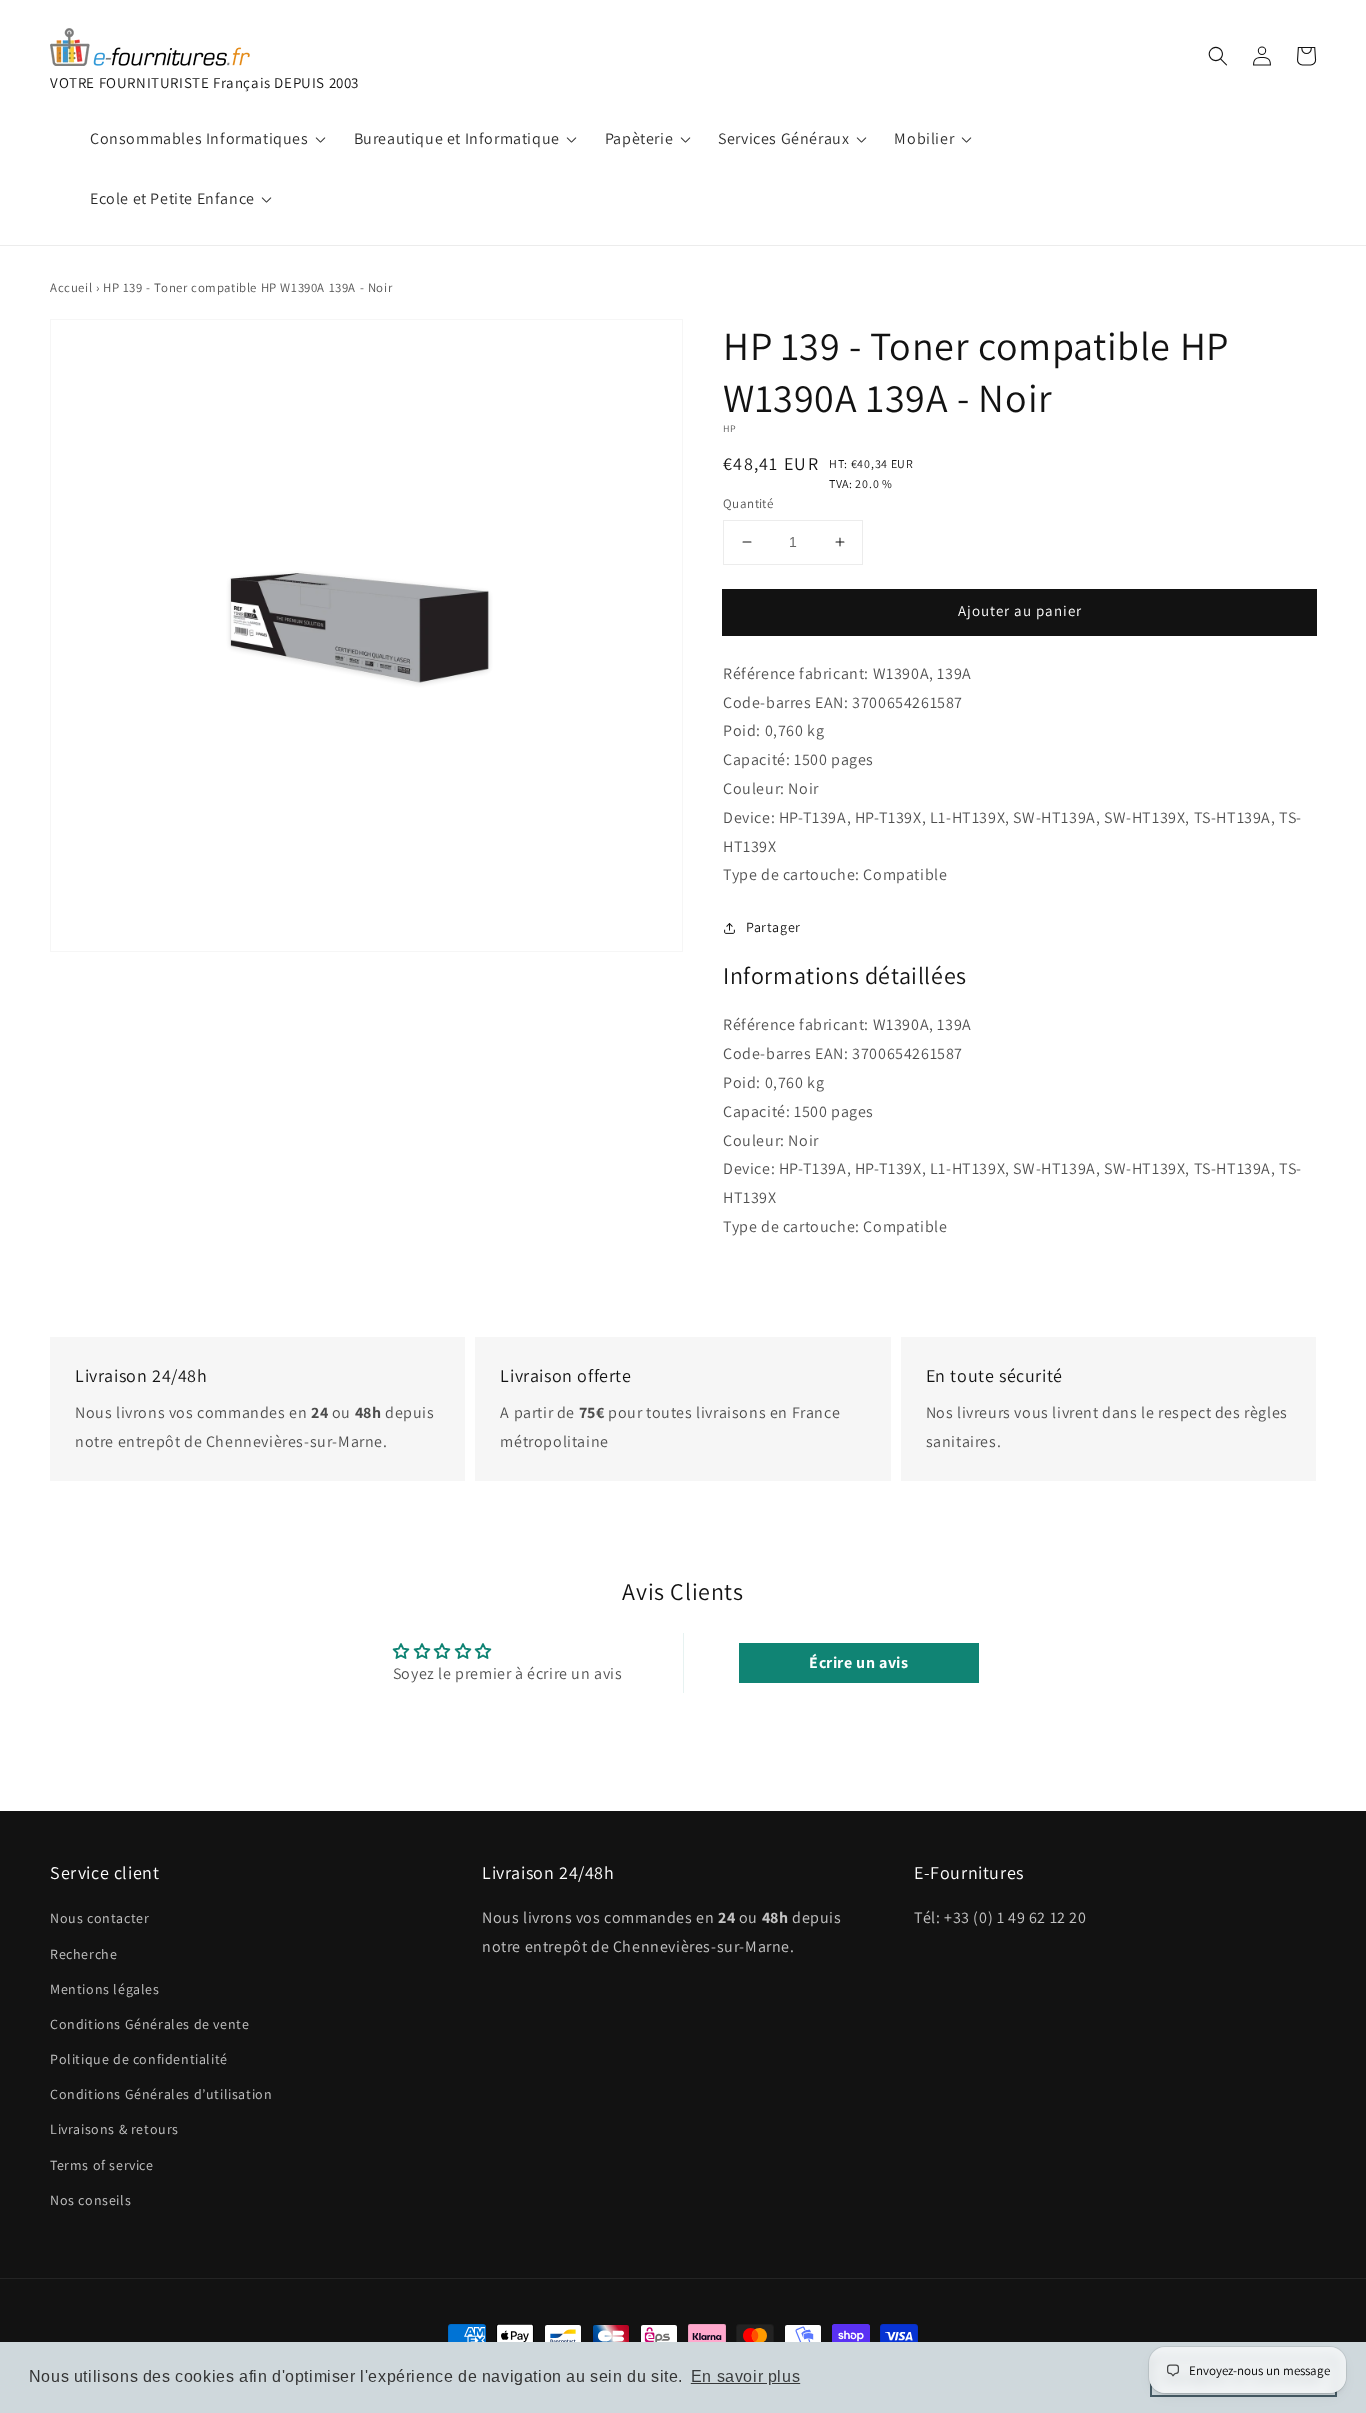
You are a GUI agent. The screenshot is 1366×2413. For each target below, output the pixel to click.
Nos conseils (90, 2200)
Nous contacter (99, 1918)
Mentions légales (105, 1989)
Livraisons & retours (114, 2129)
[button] (1218, 56)
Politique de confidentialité (139, 2059)
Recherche (83, 1954)
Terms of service (102, 2165)
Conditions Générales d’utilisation (161, 2094)
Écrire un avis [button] (858, 1662)
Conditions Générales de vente (149, 2024)
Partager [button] (773, 927)
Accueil (71, 287)
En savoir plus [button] (745, 2376)
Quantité (748, 503)
